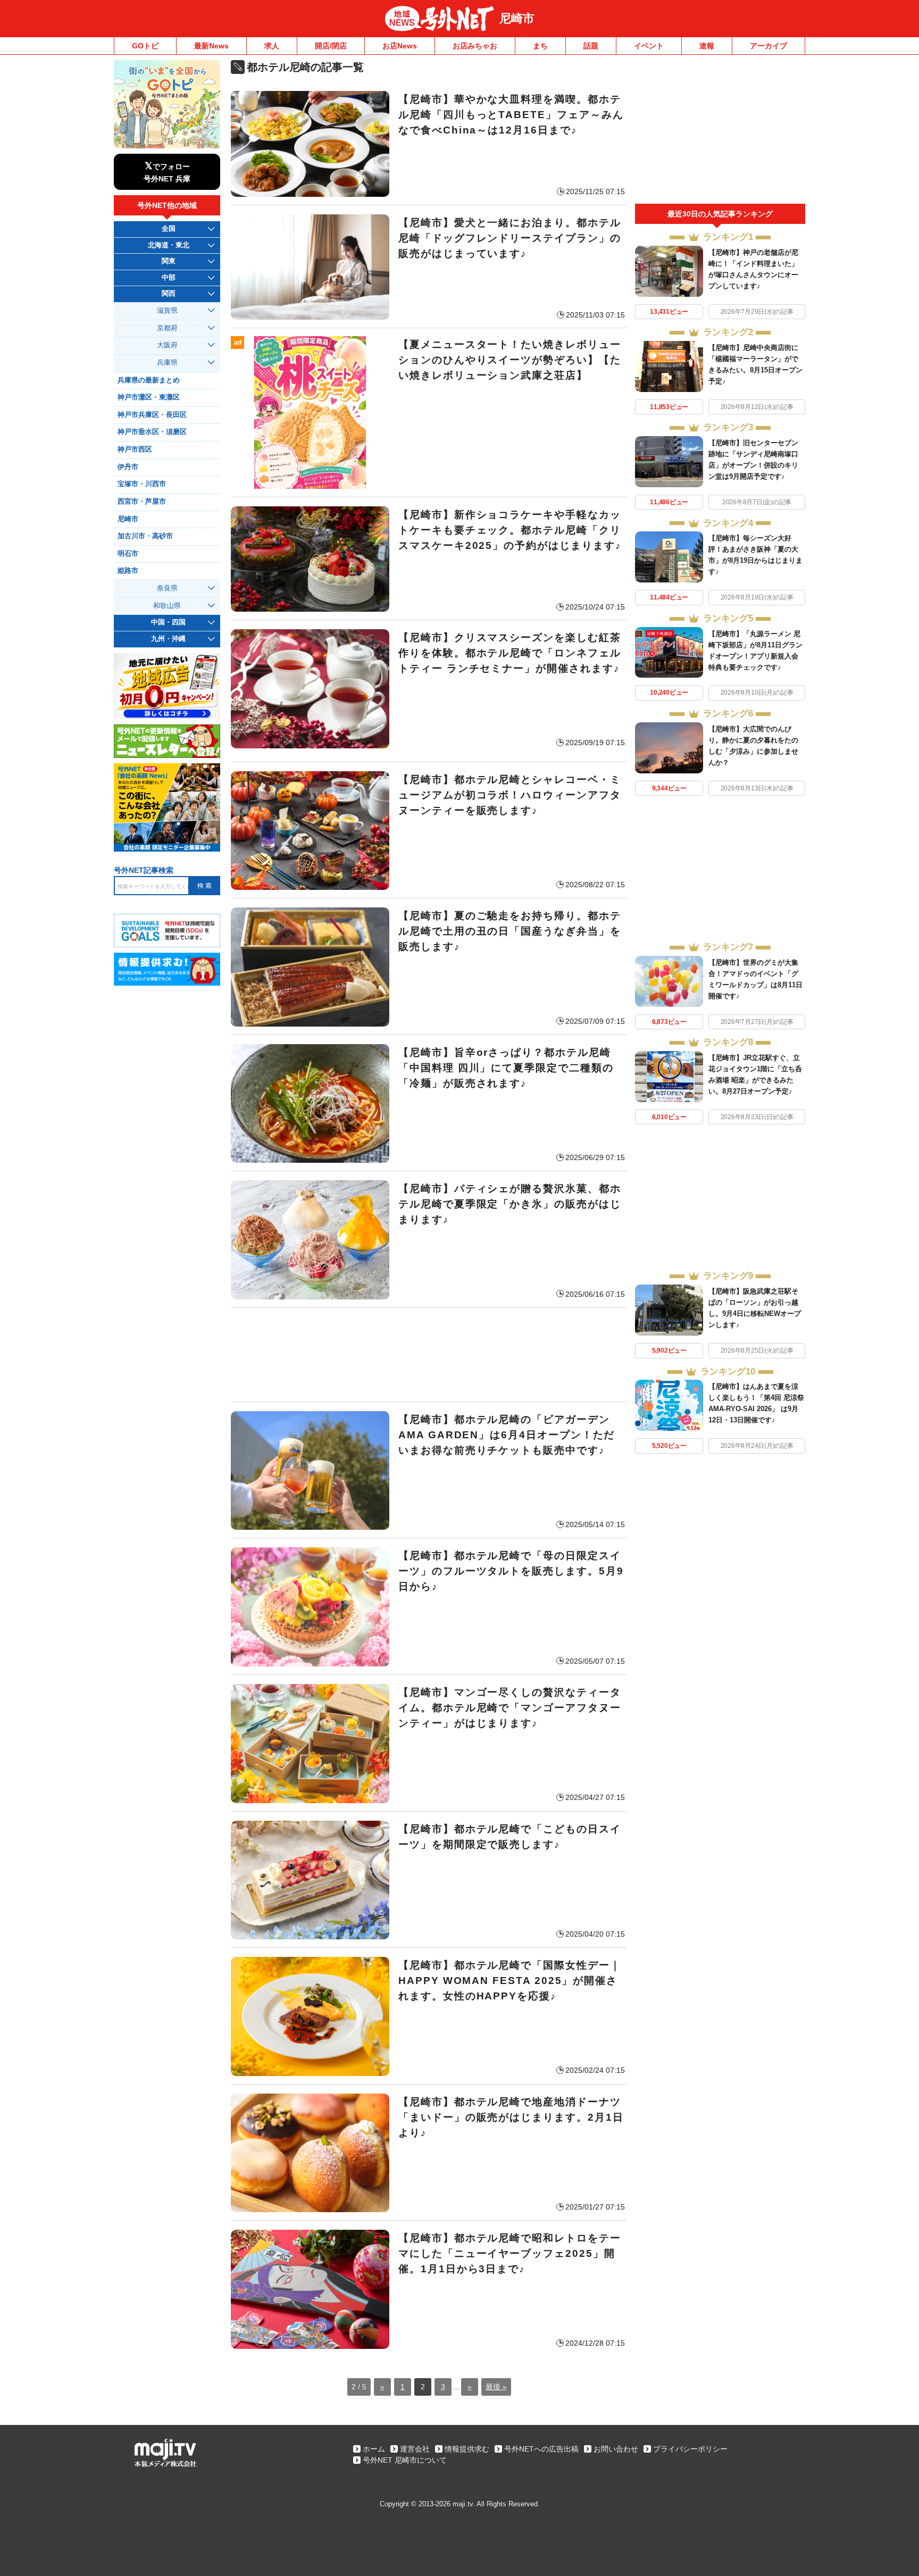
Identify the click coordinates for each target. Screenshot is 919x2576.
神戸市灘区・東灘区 (149, 397)
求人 (272, 46)
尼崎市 (517, 18)
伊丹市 (128, 467)
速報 (707, 46)
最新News (211, 46)
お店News (400, 46)
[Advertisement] (429, 1355)
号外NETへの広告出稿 (541, 2449)
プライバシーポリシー (690, 2449)
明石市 (128, 554)
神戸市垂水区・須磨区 (152, 432)
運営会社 (415, 2449)
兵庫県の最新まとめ (149, 380)
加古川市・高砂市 (145, 536)
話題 (591, 46)
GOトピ (145, 46)
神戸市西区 (135, 449)
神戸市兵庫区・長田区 (152, 415)
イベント (649, 46)
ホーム (374, 2449)
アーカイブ (768, 46)
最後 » (496, 2387)
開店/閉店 (331, 46)
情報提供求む (467, 2449)
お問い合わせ (616, 2449)
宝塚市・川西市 (142, 484)
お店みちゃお (475, 46)
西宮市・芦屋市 (142, 502)
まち (540, 46)
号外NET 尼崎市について (405, 2460)
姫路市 (128, 571)
